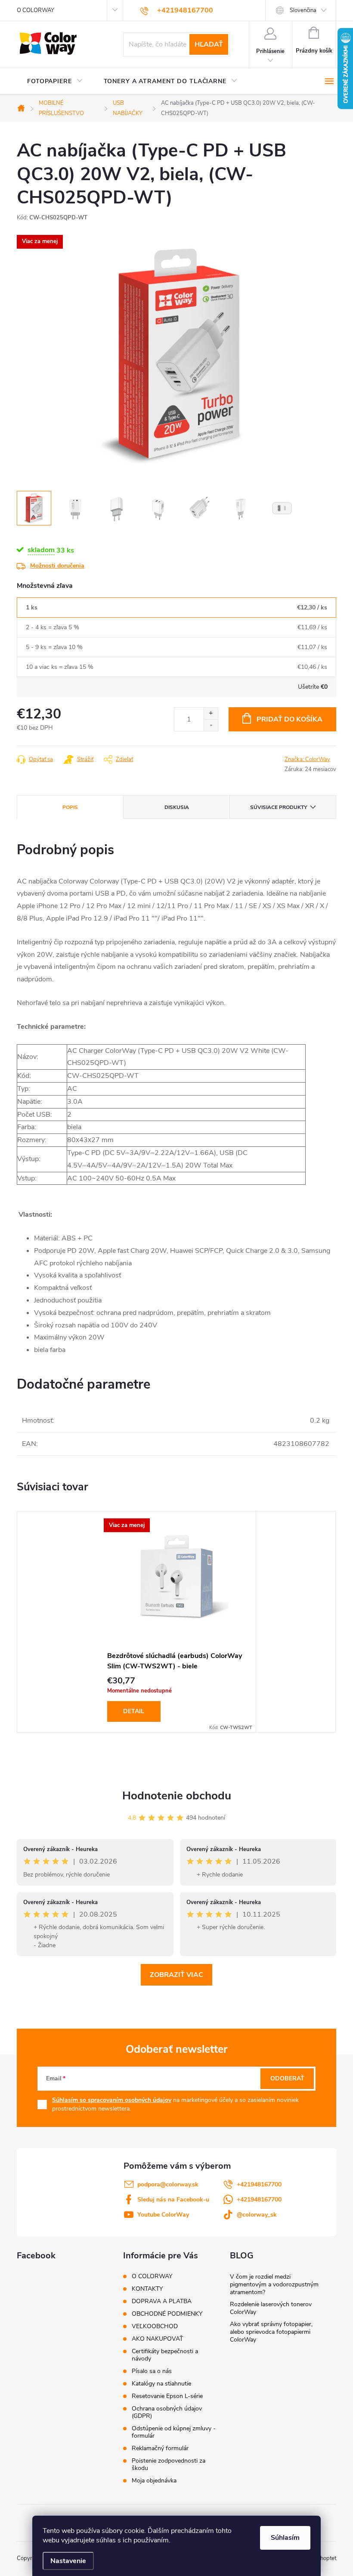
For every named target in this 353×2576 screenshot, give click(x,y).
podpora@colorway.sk (168, 2184)
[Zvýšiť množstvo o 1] (211, 713)
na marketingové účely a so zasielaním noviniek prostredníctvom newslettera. (175, 2104)
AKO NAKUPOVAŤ (157, 2339)
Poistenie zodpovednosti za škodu (169, 2464)
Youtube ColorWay (163, 2215)
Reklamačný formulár (160, 2448)
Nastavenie (68, 2561)
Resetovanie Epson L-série (167, 2396)
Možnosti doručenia (57, 566)
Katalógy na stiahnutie (161, 2384)
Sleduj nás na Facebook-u (173, 2200)
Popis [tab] (70, 807)
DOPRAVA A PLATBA (162, 2301)
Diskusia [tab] (177, 807)
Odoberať (287, 2078)
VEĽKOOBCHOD (155, 2326)
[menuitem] (55, 81)
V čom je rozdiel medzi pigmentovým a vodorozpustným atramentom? (274, 2284)
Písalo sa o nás (152, 2371)
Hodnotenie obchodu (177, 1796)
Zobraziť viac (176, 1975)
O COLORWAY (36, 10)
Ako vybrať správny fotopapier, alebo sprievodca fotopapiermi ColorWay (271, 2332)
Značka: (307, 759)
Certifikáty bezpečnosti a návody (165, 2355)
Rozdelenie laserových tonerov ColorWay (271, 2308)
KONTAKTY (147, 2289)
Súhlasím (285, 2538)
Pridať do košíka (290, 719)
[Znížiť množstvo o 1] (211, 725)
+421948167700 (259, 2184)
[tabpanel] (176, 1622)
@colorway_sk (257, 2215)
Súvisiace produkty (279, 807)
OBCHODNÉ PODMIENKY (167, 2314)
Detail (134, 1711)
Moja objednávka (154, 2481)
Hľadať (209, 44)
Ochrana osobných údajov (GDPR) (167, 2412)
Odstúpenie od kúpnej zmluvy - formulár (174, 2432)
